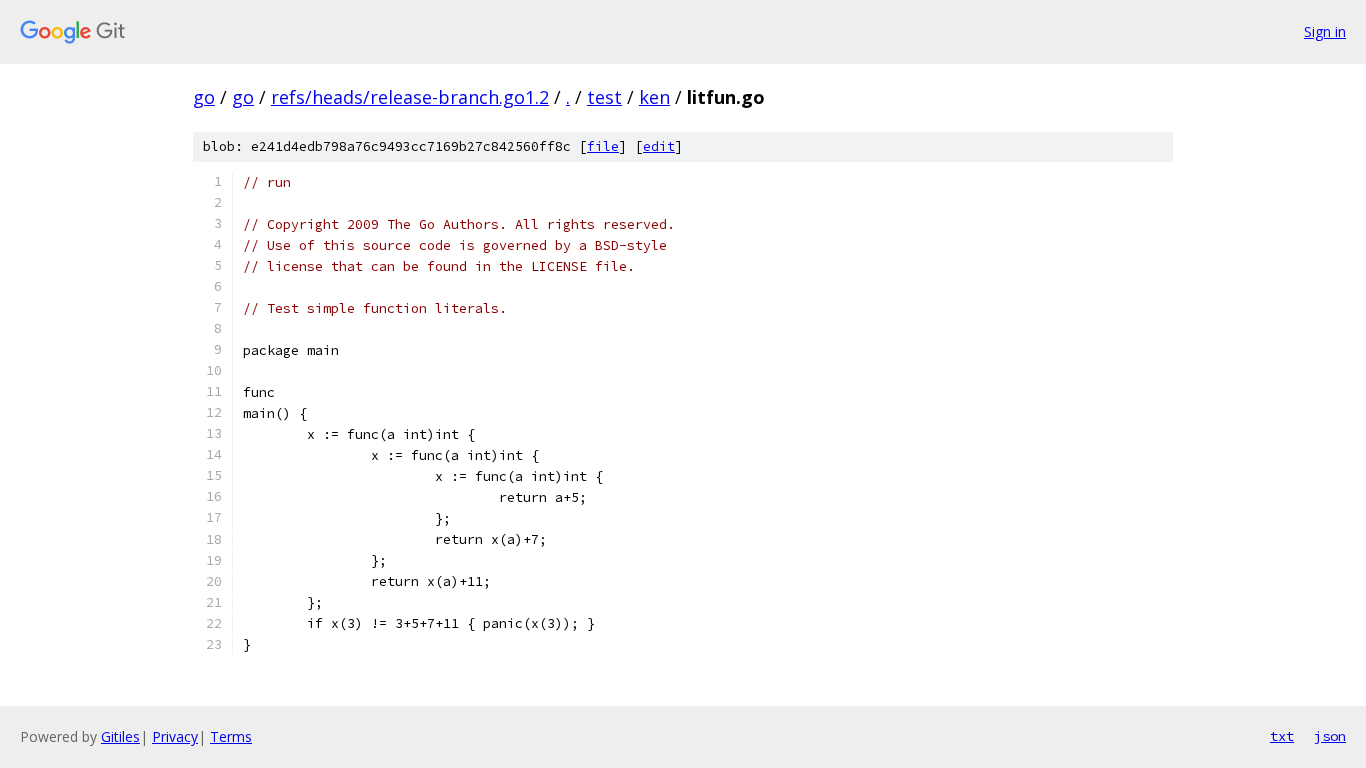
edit (659, 146)
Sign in (1325, 31)
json (1330, 736)
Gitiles (120, 736)
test (604, 97)
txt (1282, 736)
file (603, 146)
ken (654, 97)
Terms (231, 736)
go (204, 97)
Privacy (175, 736)
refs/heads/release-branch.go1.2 (410, 97)
